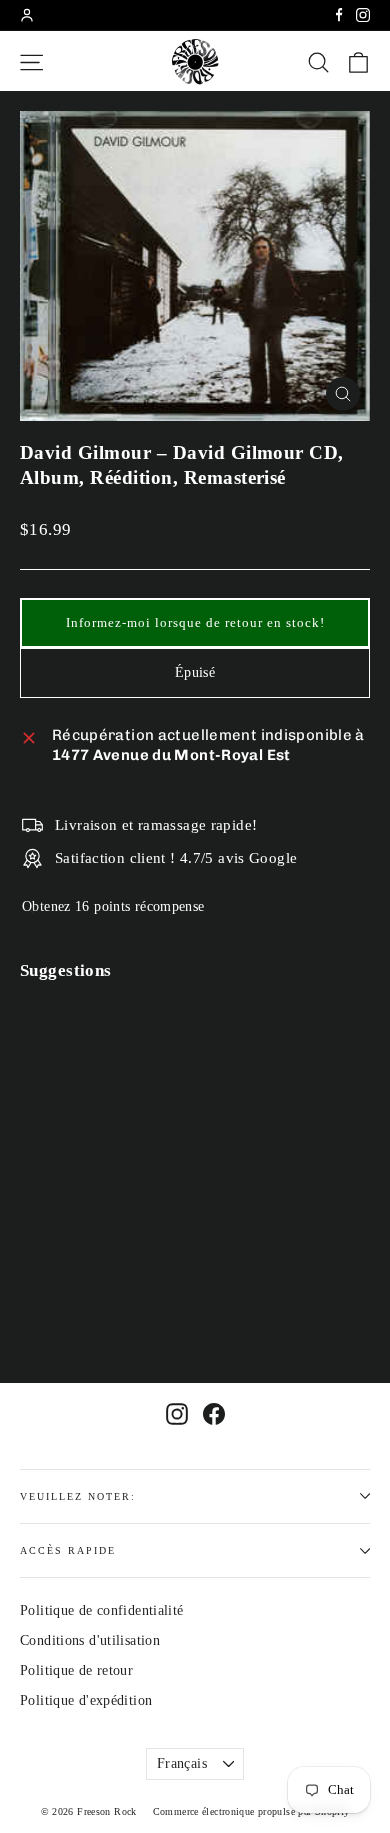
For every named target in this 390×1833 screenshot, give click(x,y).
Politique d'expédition (86, 1700)
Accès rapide (68, 1550)
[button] (195, 623)
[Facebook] (339, 15)
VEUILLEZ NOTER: (78, 1496)
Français (182, 1763)
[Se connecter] (27, 15)
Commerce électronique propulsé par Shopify (251, 1811)
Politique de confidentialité (102, 1610)
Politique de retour (76, 1670)
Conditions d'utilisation (90, 1640)
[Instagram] (363, 15)
